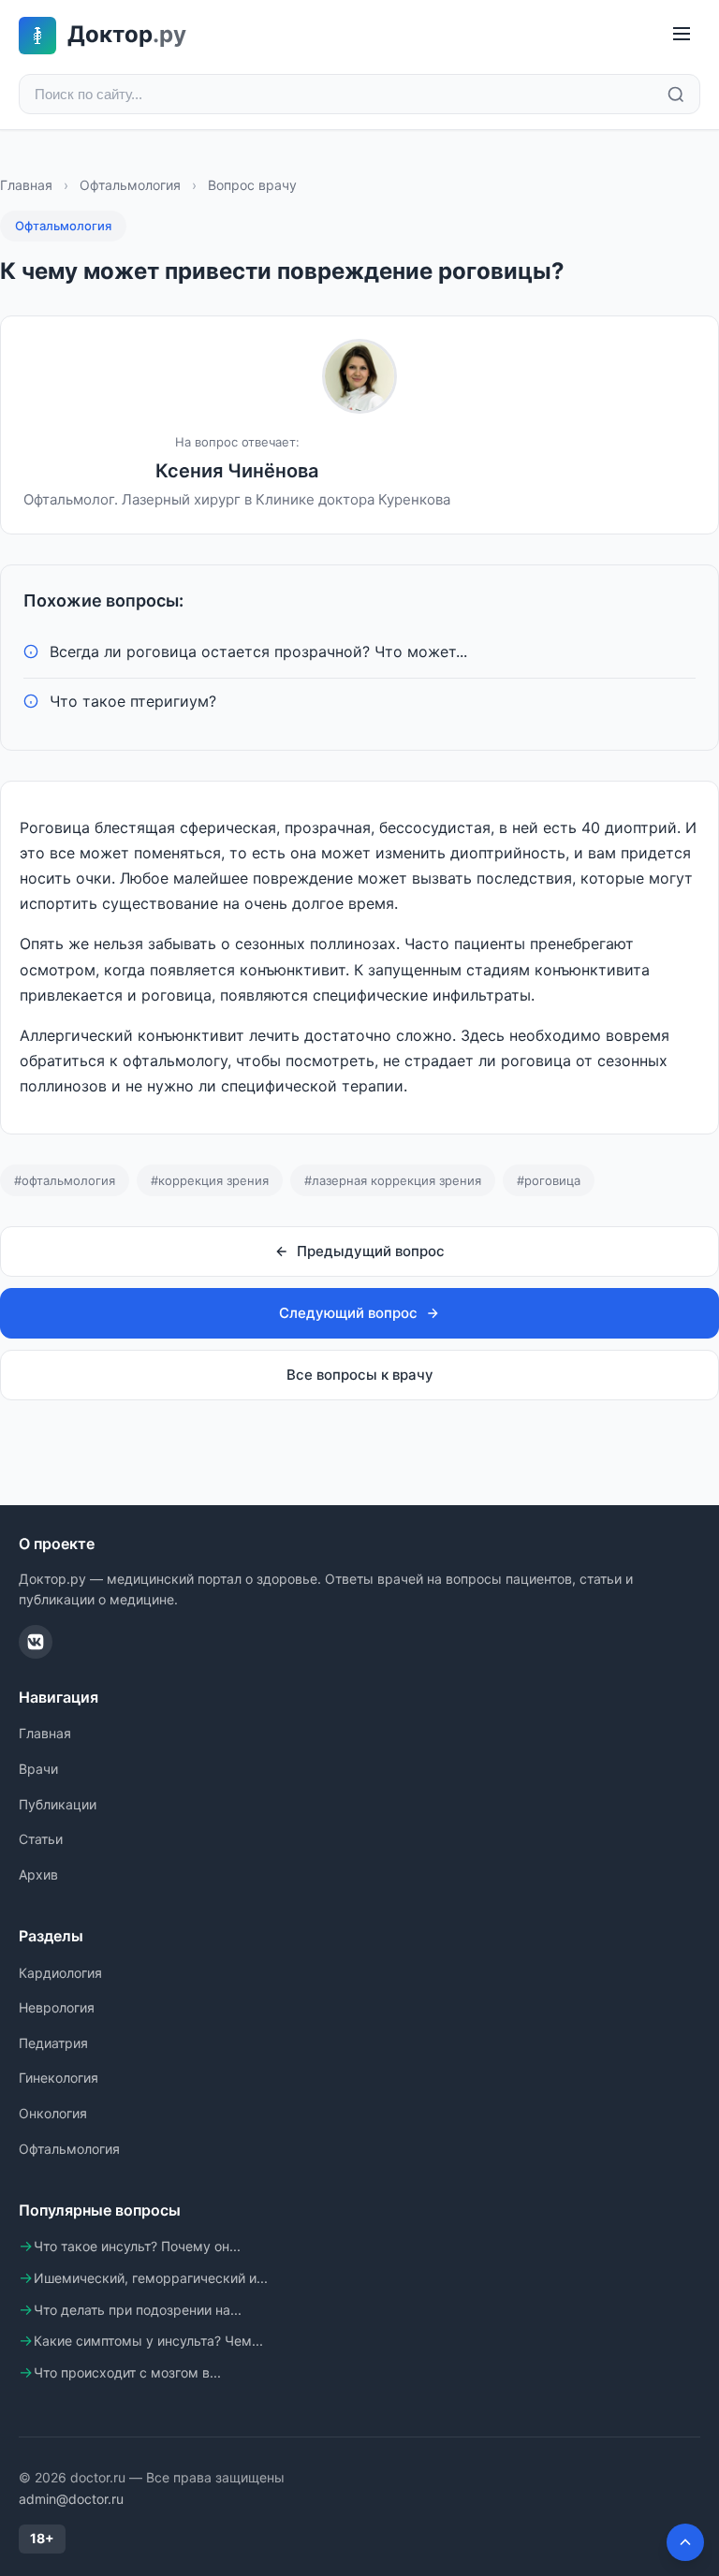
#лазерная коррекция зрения (393, 1180)
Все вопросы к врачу (360, 1375)
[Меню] (682, 35)
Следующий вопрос (348, 1313)
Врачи (38, 1769)
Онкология (53, 2113)
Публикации (58, 1804)
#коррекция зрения (210, 1180)
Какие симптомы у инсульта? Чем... (148, 2341)
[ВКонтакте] (36, 1642)
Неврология (57, 2007)
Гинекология (59, 2078)
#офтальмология (65, 1180)
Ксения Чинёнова (237, 471)
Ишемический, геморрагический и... (151, 2278)
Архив (38, 1874)
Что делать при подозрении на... (138, 2310)
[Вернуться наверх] (685, 2542)
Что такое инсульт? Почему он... (137, 2246)
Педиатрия (53, 2043)
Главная (26, 185)
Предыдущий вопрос (371, 1251)
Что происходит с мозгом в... (127, 2372)
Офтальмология (130, 185)
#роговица (549, 1180)
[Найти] (676, 95)
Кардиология (60, 1973)
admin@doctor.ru (71, 2499)
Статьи (41, 1839)
